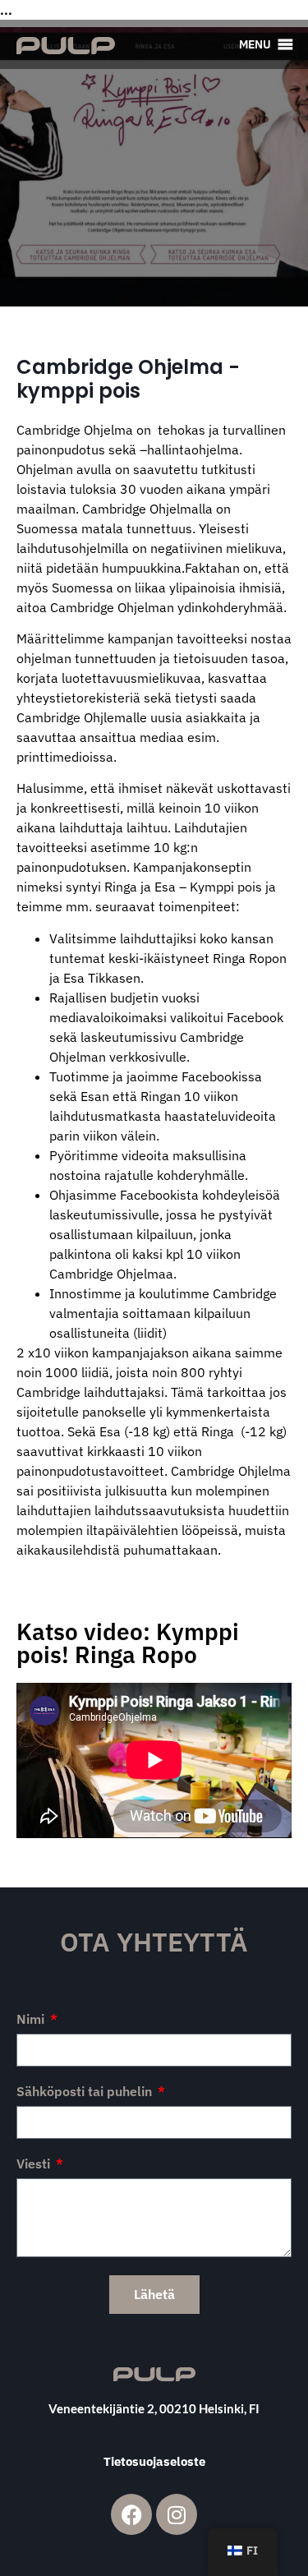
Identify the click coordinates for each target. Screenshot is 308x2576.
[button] (255, 44)
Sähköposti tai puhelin (86, 2092)
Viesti (35, 2164)
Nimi (32, 2020)
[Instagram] (177, 2514)
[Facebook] (131, 2514)
